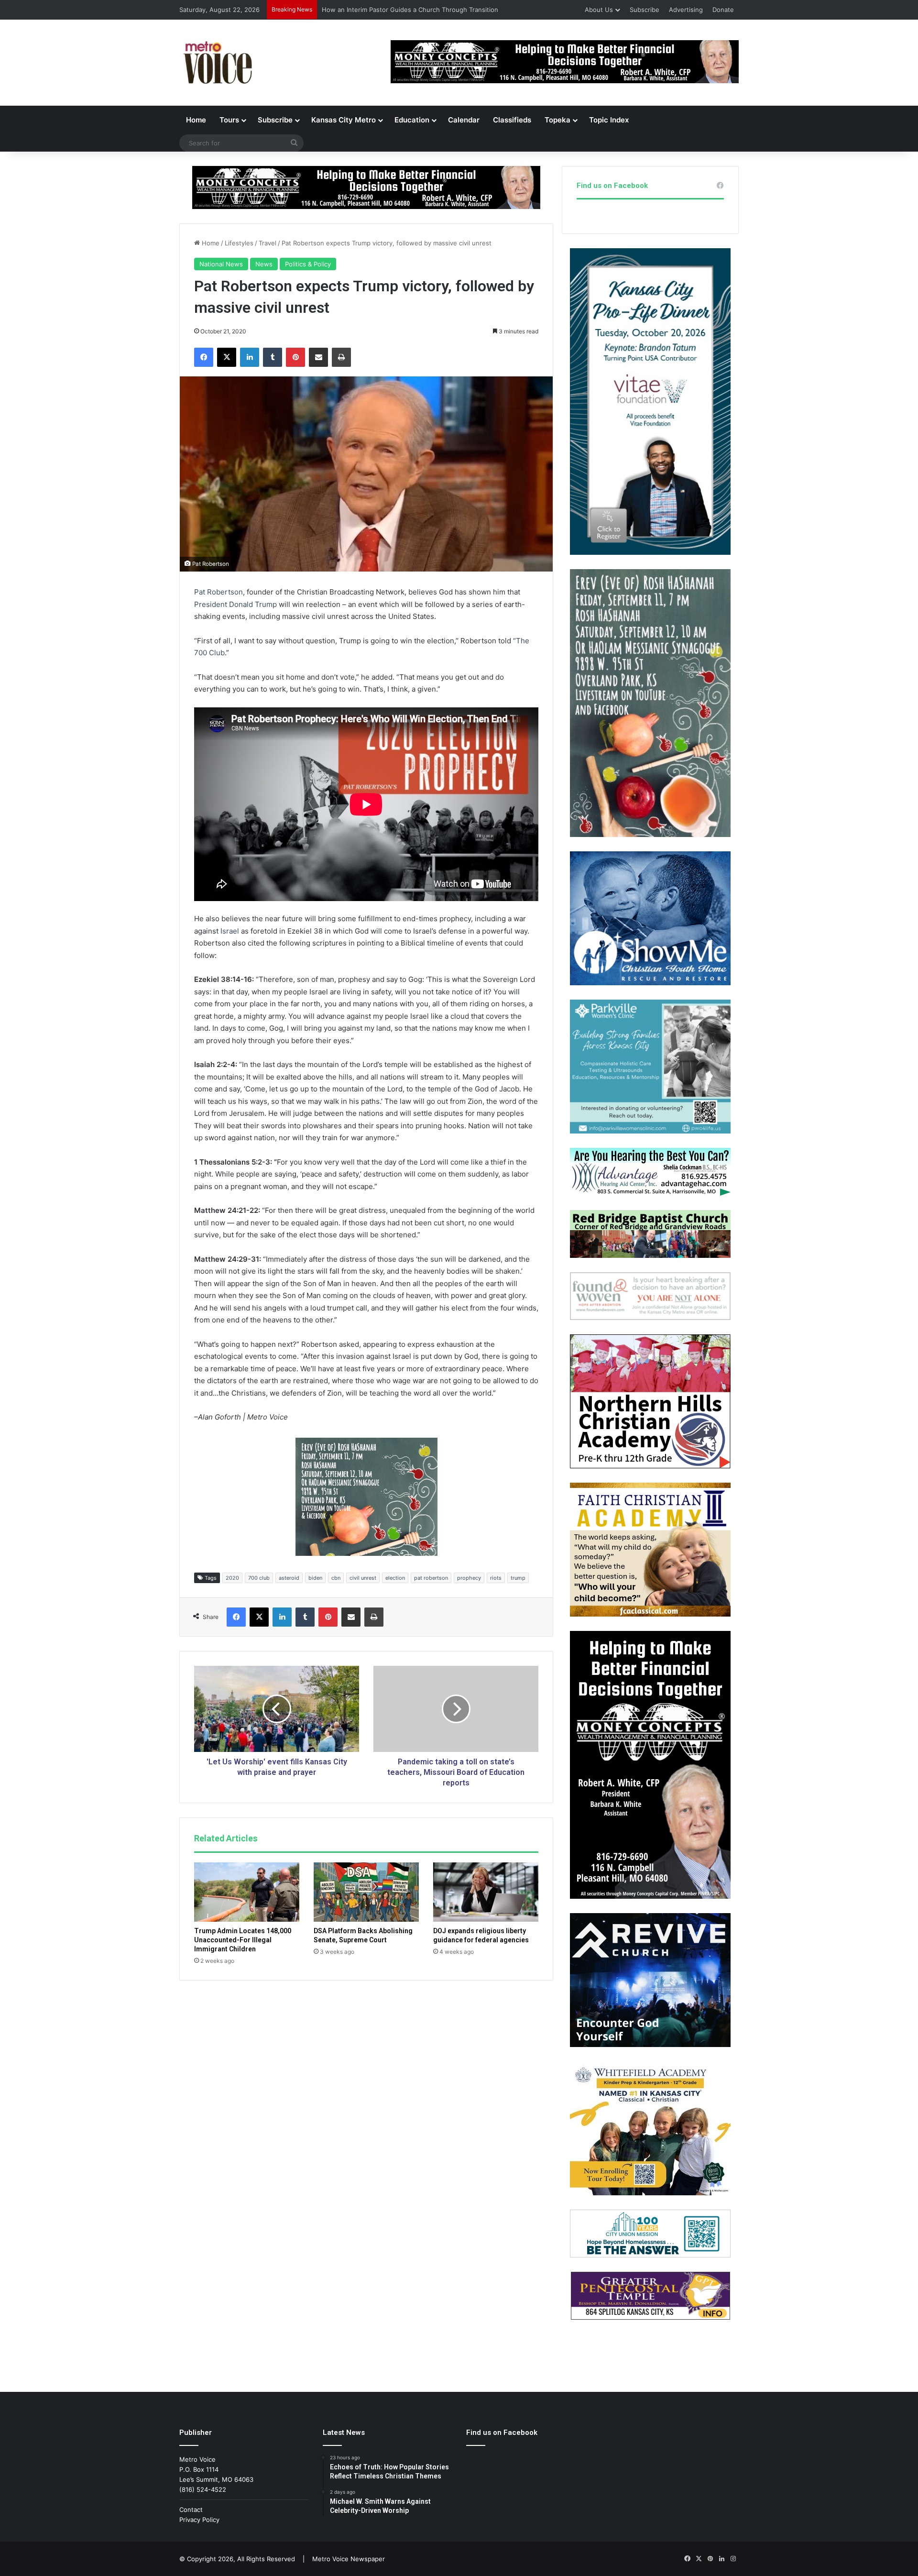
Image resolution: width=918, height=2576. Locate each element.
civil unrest (363, 1578)
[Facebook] (204, 357)
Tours (229, 120)
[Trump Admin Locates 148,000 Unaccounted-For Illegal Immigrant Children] (247, 1892)
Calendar (464, 120)
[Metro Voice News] (217, 63)
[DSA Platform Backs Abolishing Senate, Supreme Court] (366, 1892)
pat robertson (431, 1578)
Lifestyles (239, 243)
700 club (259, 1578)
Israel (230, 931)
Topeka (557, 120)
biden (315, 1578)
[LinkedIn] (250, 357)
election (395, 1578)
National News (221, 264)
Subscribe (645, 10)
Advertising (686, 10)
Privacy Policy (199, 2520)
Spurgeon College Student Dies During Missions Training (406, 10)
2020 (232, 1578)
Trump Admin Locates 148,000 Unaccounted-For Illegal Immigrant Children (243, 1940)
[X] (227, 357)
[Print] (341, 357)
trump (518, 1578)
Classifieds (512, 120)
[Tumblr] (273, 357)
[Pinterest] (295, 357)
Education (412, 120)
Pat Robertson (219, 592)
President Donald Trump (235, 604)
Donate (723, 10)
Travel (268, 243)
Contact (191, 2510)
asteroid (289, 1578)
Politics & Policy (308, 264)
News (264, 264)
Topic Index (609, 120)
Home (196, 120)
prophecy (469, 1578)
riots (496, 1578)
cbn (336, 1578)
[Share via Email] (318, 357)
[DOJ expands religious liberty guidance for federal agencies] (486, 1892)
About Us (599, 10)
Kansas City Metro (344, 120)
